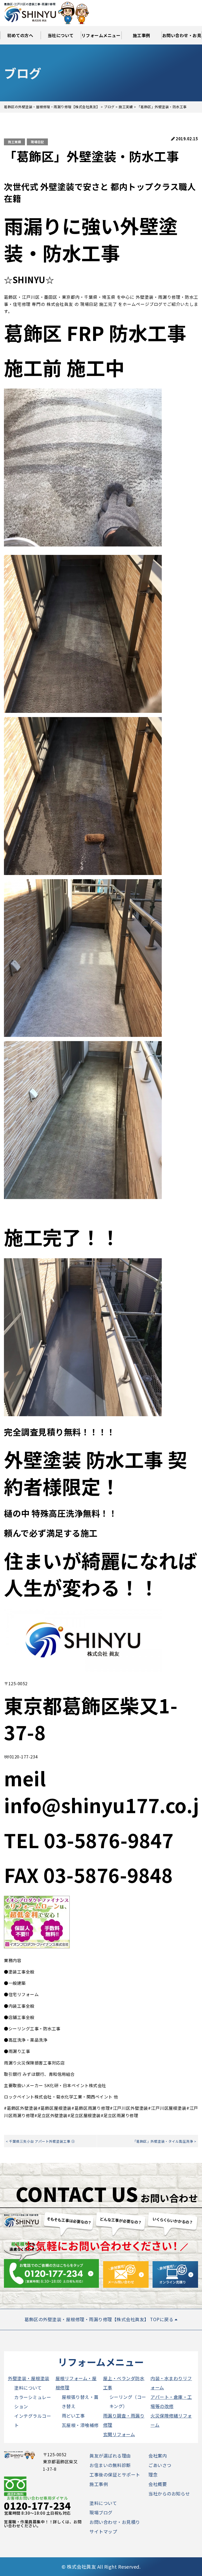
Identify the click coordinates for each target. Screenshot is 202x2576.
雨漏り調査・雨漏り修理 (124, 2420)
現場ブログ (101, 2512)
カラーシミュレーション (33, 2402)
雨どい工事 (73, 2416)
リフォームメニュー (101, 35)
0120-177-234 (37, 2505)
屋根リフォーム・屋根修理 (76, 2383)
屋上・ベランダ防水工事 (124, 2383)
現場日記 (37, 142)
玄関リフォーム (119, 2434)
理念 (153, 2475)
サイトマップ (103, 2531)
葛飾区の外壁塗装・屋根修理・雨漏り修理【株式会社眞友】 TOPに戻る (100, 2319)
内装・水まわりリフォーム (171, 2383)
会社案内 (158, 2456)
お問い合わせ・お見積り (182, 38)
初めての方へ (20, 35)
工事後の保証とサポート (115, 2475)
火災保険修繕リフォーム (171, 2420)
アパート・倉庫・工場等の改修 (171, 2401)
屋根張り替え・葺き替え (80, 2401)
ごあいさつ (160, 2465)
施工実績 (14, 142)
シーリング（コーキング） (128, 2401)
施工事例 (142, 35)
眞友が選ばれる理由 (110, 2456)
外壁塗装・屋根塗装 (29, 2378)
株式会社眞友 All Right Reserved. (104, 2567)
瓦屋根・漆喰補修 (80, 2425)
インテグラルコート (33, 2420)
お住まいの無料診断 (110, 2465)
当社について (61, 35)
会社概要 (158, 2484)
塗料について (28, 2388)
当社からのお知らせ (169, 2493)
